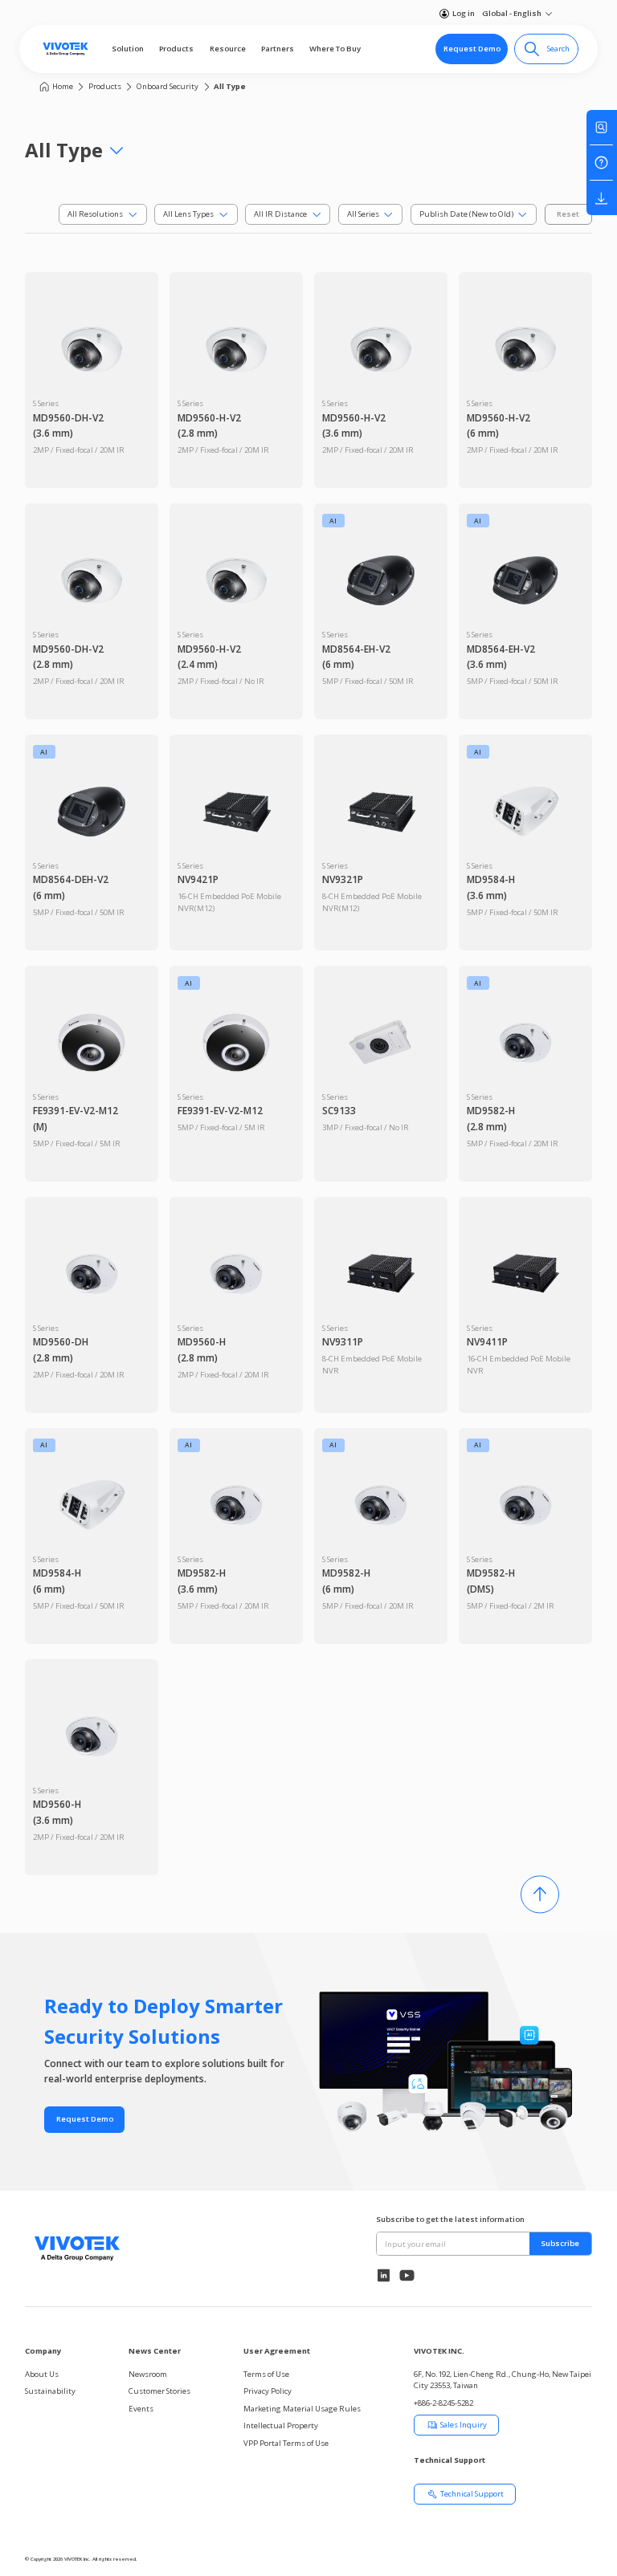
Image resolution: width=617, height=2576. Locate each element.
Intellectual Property (281, 2425)
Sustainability (50, 2391)
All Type (230, 86)
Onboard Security (168, 86)
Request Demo (472, 49)
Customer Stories (159, 2391)
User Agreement (277, 2351)
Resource (228, 49)
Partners (278, 49)
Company (43, 2351)
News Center (155, 2351)
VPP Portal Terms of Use (286, 2443)
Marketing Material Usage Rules (302, 2409)
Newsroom (148, 2374)
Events (141, 2409)
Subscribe (560, 2243)
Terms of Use (266, 2374)
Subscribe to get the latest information (450, 2219)
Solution (128, 49)
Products (176, 49)
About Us (42, 2374)
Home (63, 86)
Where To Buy (335, 49)
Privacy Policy (268, 2391)
